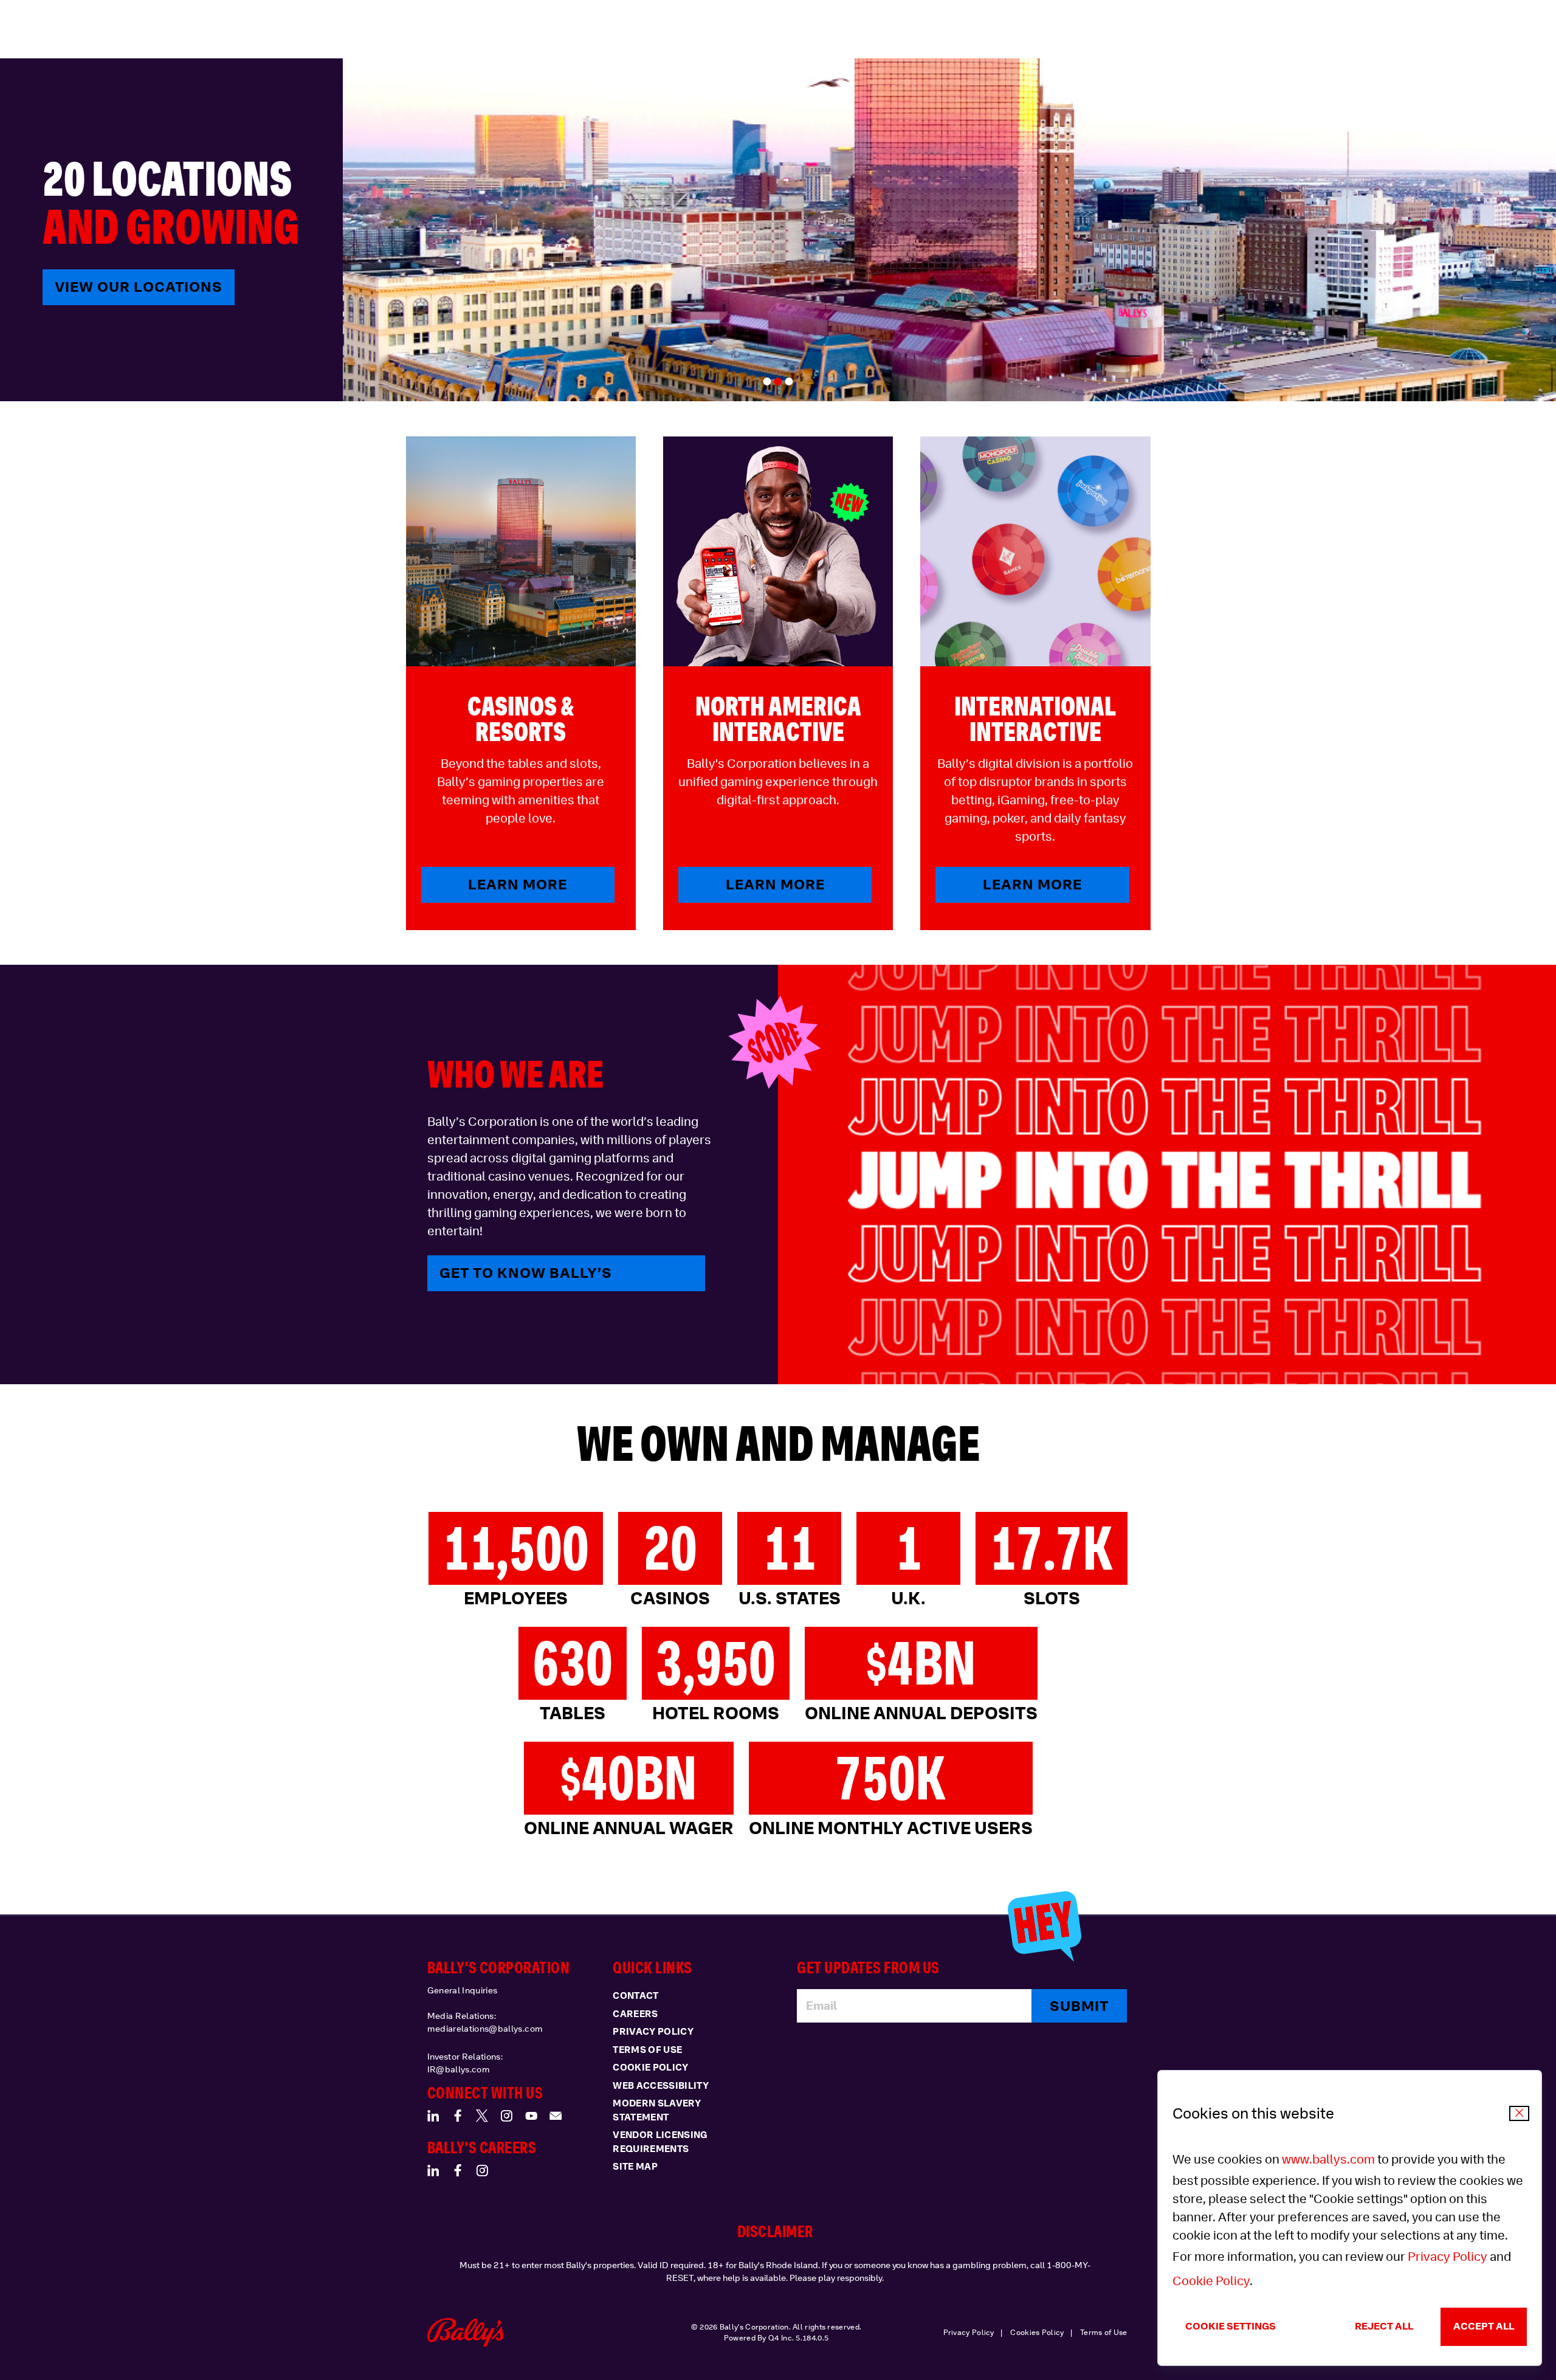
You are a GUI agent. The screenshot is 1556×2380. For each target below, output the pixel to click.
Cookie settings (1231, 2326)
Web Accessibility (661, 2086)
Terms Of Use (647, 2050)
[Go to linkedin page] (433, 2116)
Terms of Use (1104, 2333)
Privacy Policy (1448, 2257)
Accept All (1484, 2326)
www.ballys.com (1328, 2159)
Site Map (635, 2167)
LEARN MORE (518, 884)
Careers (635, 2014)
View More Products (142, 287)
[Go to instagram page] (506, 2116)
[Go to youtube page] (531, 2116)
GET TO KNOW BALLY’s (526, 1273)
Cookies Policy (1037, 2333)
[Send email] (556, 2116)
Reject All (1384, 2326)
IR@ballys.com (459, 2069)
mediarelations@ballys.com (485, 2029)
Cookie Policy (1211, 2281)
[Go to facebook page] (458, 2116)
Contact (635, 1996)
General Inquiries (463, 1990)
